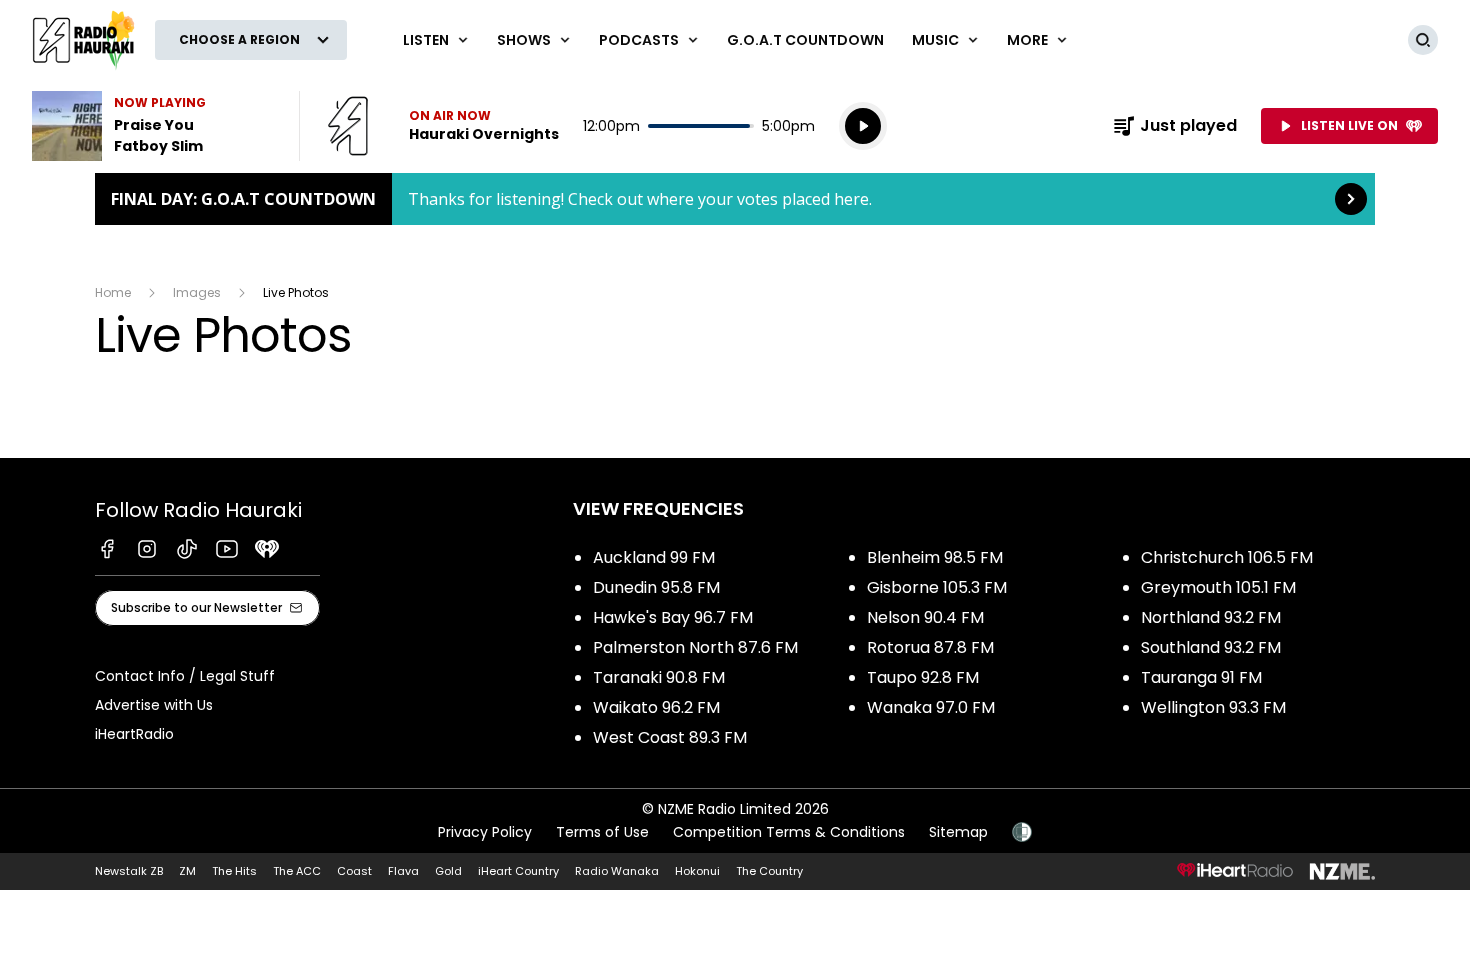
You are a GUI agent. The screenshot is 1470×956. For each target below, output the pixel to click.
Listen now (443, 126)
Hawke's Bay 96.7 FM (673, 617)
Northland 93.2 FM (1211, 617)
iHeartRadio (134, 734)
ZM (187, 871)
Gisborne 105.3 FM (937, 587)
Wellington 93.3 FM (1213, 707)
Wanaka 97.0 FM (931, 707)
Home (113, 292)
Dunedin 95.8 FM (656, 587)
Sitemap (958, 832)
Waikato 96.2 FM (656, 707)
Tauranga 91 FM (1201, 677)
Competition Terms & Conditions (789, 832)
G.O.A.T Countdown (805, 40)
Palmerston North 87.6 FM (695, 647)
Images (197, 292)
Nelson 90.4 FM (925, 617)
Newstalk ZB (129, 871)
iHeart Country (518, 871)
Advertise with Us (154, 705)
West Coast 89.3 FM (670, 737)
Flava (403, 871)
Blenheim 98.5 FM (935, 557)
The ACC (297, 871)
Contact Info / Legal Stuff (185, 676)
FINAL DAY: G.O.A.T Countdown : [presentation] (735, 199)
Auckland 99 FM (654, 557)
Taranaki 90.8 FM (659, 677)
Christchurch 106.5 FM (1227, 557)
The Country (769, 871)
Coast (354, 871)
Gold (448, 871)
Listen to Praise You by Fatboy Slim (153, 126)
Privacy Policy (485, 832)
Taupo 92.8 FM (923, 677)
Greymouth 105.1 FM (1218, 587)
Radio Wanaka (617, 871)
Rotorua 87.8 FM (930, 647)
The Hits (234, 871)
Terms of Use (602, 832)
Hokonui (697, 871)
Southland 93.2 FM (1211, 647)
